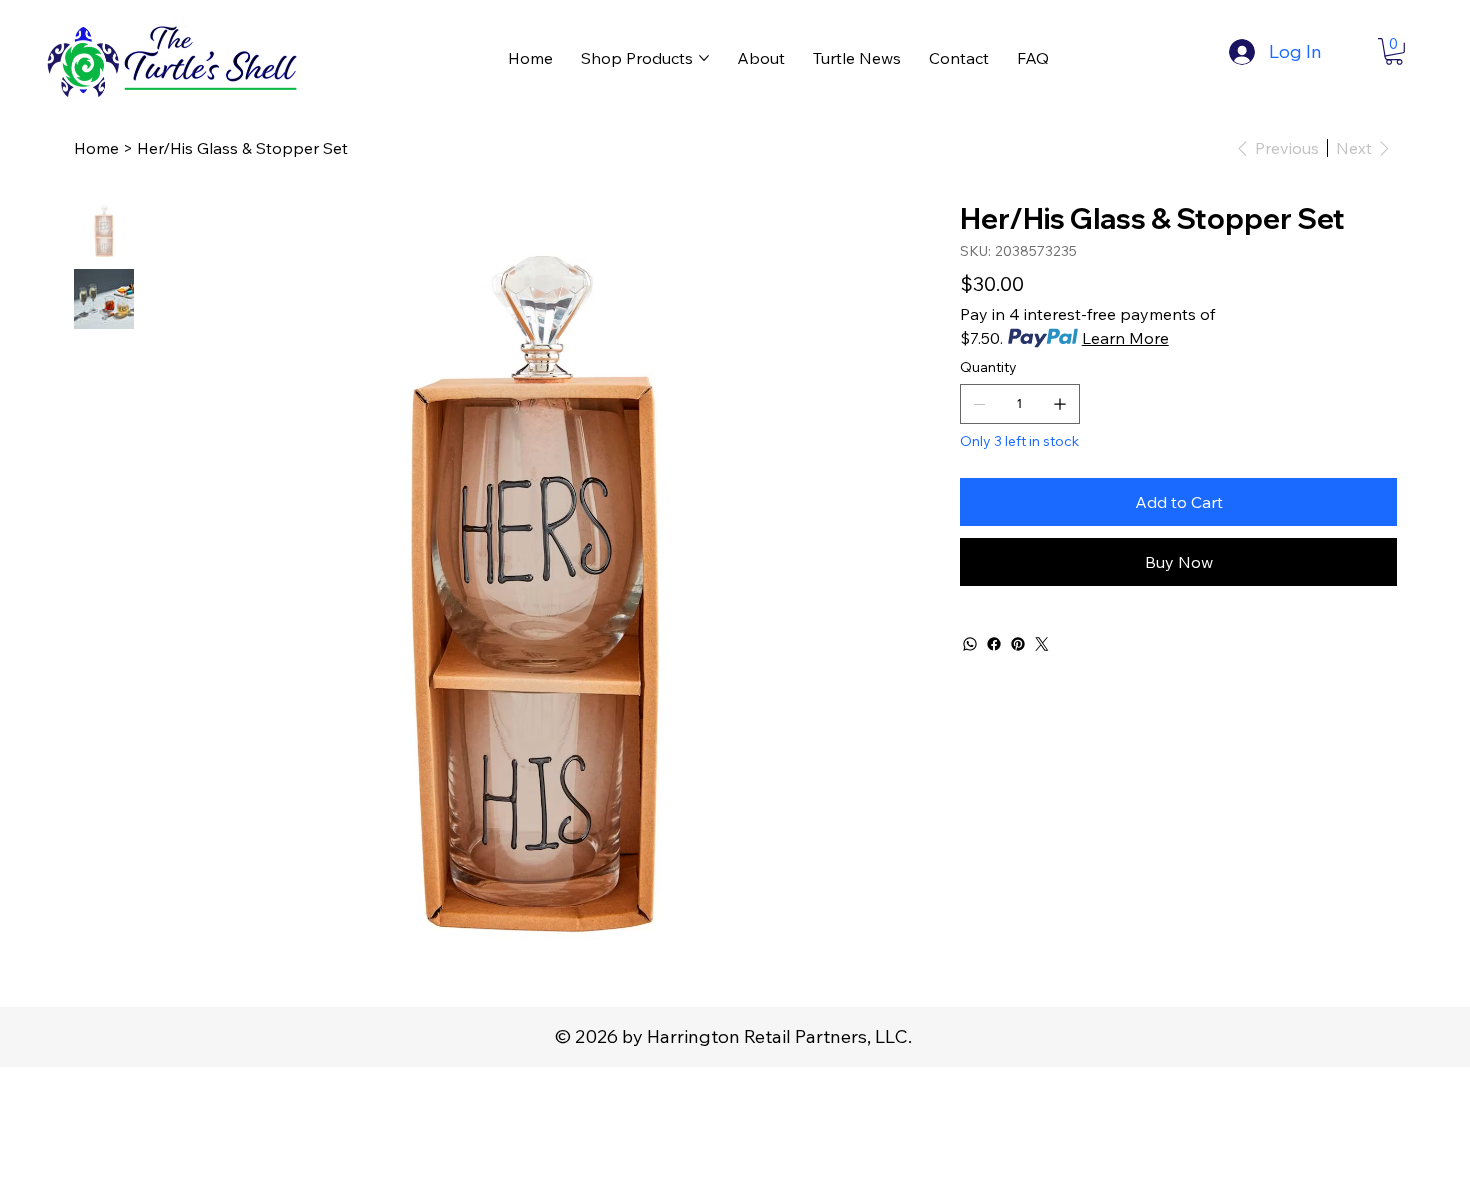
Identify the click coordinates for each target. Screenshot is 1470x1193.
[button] (1394, 51)
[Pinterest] (1018, 644)
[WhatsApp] (970, 644)
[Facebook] (994, 644)
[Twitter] (1042, 644)
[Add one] (1060, 404)
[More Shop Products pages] (704, 58)
